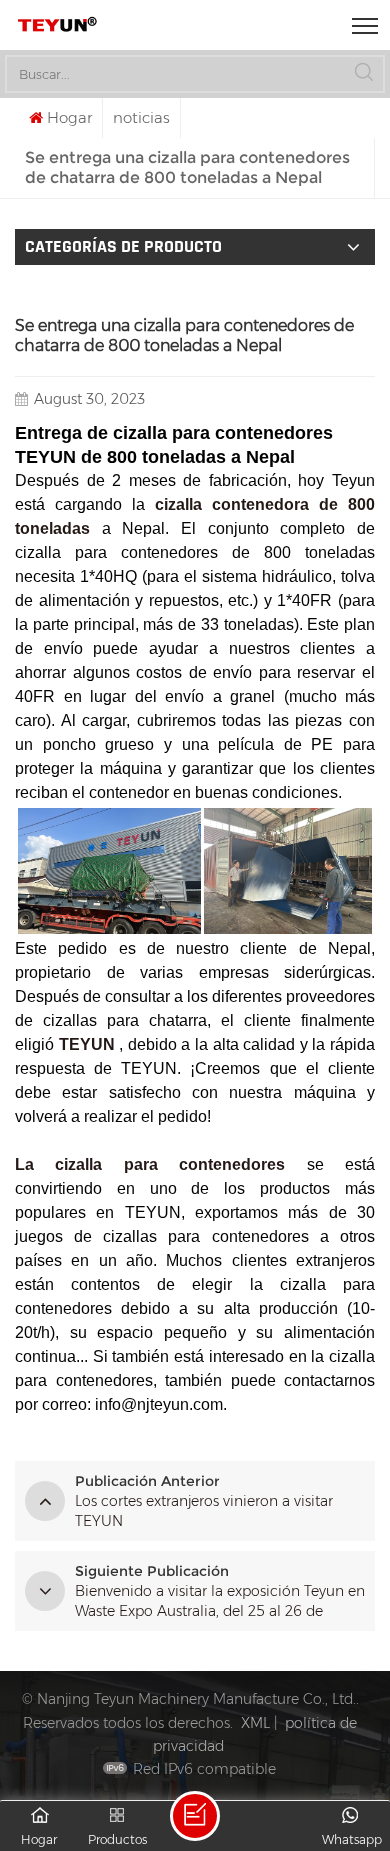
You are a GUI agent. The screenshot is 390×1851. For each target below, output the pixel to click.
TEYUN (87, 1044)
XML (255, 1723)
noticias (141, 117)
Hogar (69, 117)
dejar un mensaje (195, 1816)
